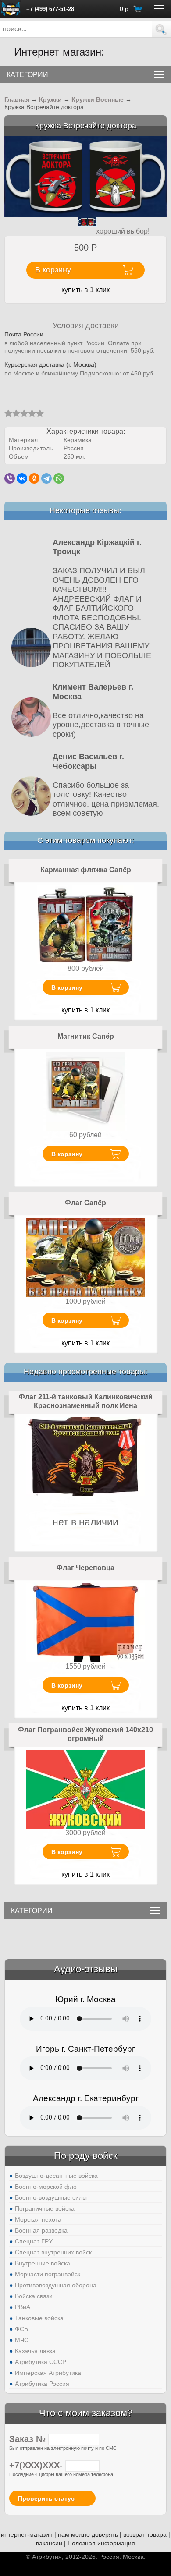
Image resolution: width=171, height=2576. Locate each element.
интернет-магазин (27, 2534)
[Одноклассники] (34, 478)
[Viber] (10, 478)
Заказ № (29, 2439)
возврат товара (145, 2534)
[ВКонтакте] (22, 478)
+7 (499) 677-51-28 (50, 9)
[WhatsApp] (59, 478)
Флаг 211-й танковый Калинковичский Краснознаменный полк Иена (86, 1401)
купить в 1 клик (85, 290)
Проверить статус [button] (46, 2498)
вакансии (49, 2543)
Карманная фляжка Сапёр (86, 870)
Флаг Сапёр (85, 1203)
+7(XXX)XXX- (37, 2465)
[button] (161, 29)
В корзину (67, 987)
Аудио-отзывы (86, 1969)
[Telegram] (46, 478)
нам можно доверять (88, 2534)
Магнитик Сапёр (86, 1036)
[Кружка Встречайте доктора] (85, 176)
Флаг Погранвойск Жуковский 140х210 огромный (85, 1734)
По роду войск (86, 2156)
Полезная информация (101, 2543)
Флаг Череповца (85, 1568)
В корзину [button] (53, 270)
